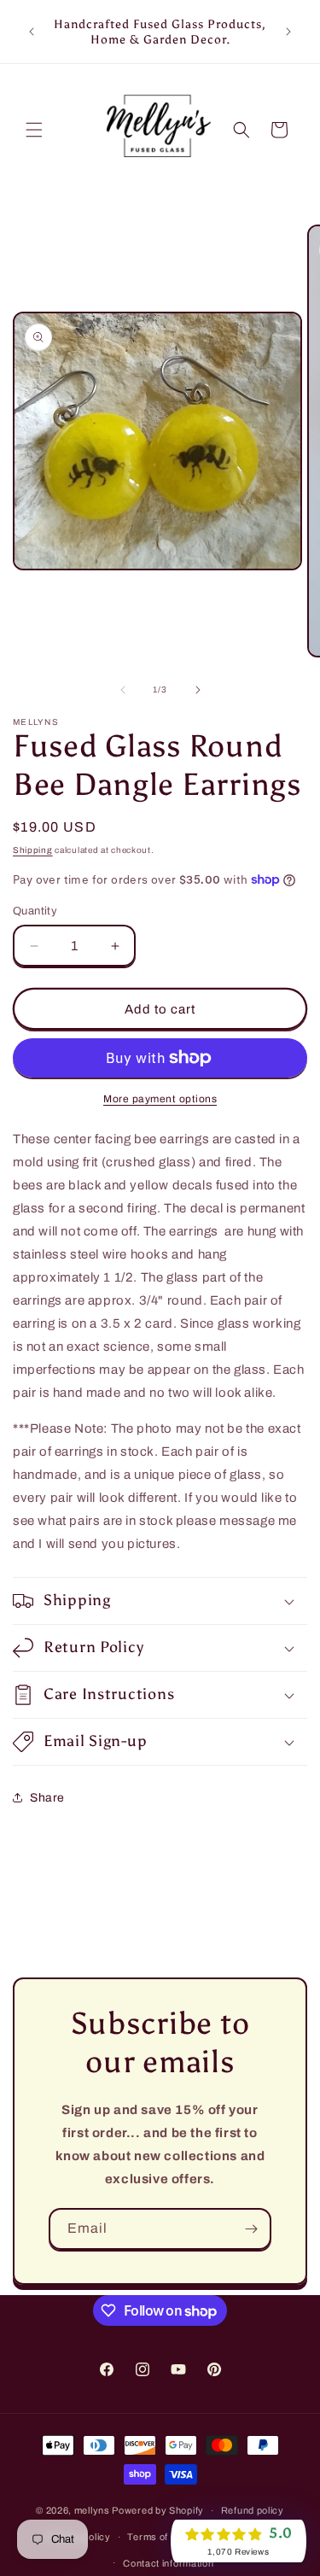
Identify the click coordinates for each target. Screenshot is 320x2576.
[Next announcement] (288, 32)
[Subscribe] (251, 2229)
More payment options (160, 1099)
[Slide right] (198, 690)
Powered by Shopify (158, 2510)
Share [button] (47, 1798)
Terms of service (166, 2537)
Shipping (33, 850)
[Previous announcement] (32, 32)
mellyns (92, 2510)
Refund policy (253, 2510)
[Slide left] (123, 690)
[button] (34, 130)
